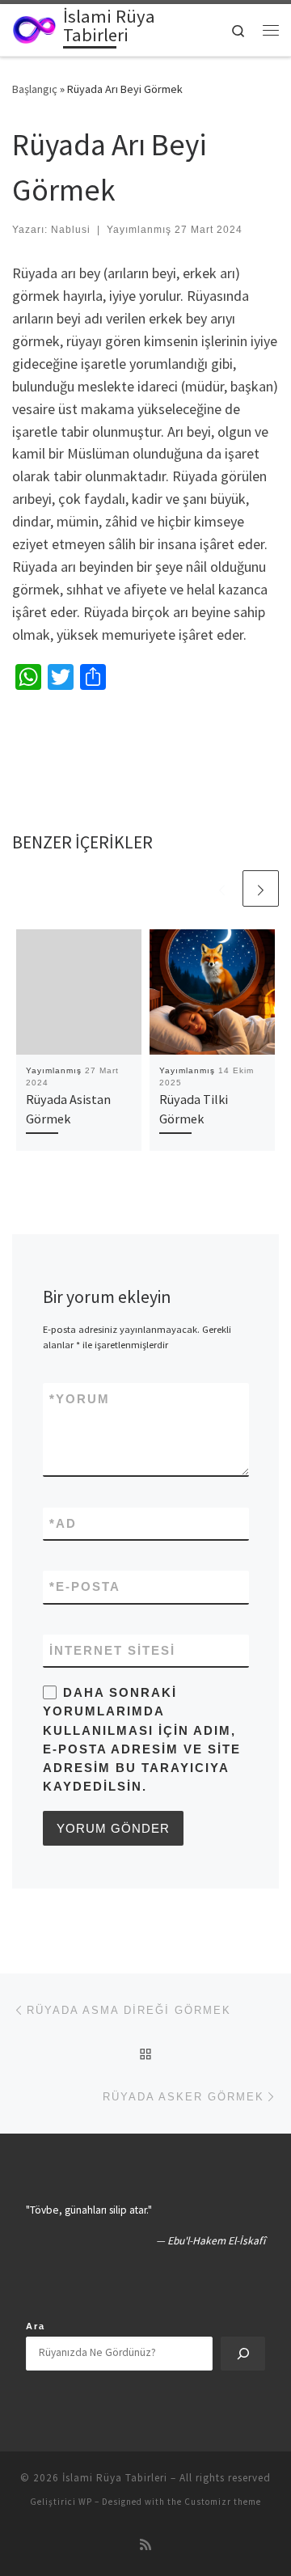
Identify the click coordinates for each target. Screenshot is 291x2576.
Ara (36, 2326)
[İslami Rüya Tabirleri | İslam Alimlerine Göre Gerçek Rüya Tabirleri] (35, 28)
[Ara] (243, 2354)
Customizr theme (223, 2502)
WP (85, 2502)
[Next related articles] (261, 888)
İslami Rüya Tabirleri (115, 2478)
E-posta (85, 1586)
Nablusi (71, 230)
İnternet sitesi (112, 1650)
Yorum (80, 1399)
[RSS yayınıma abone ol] (145, 2545)
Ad (63, 1523)
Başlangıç (35, 89)
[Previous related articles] (222, 888)
